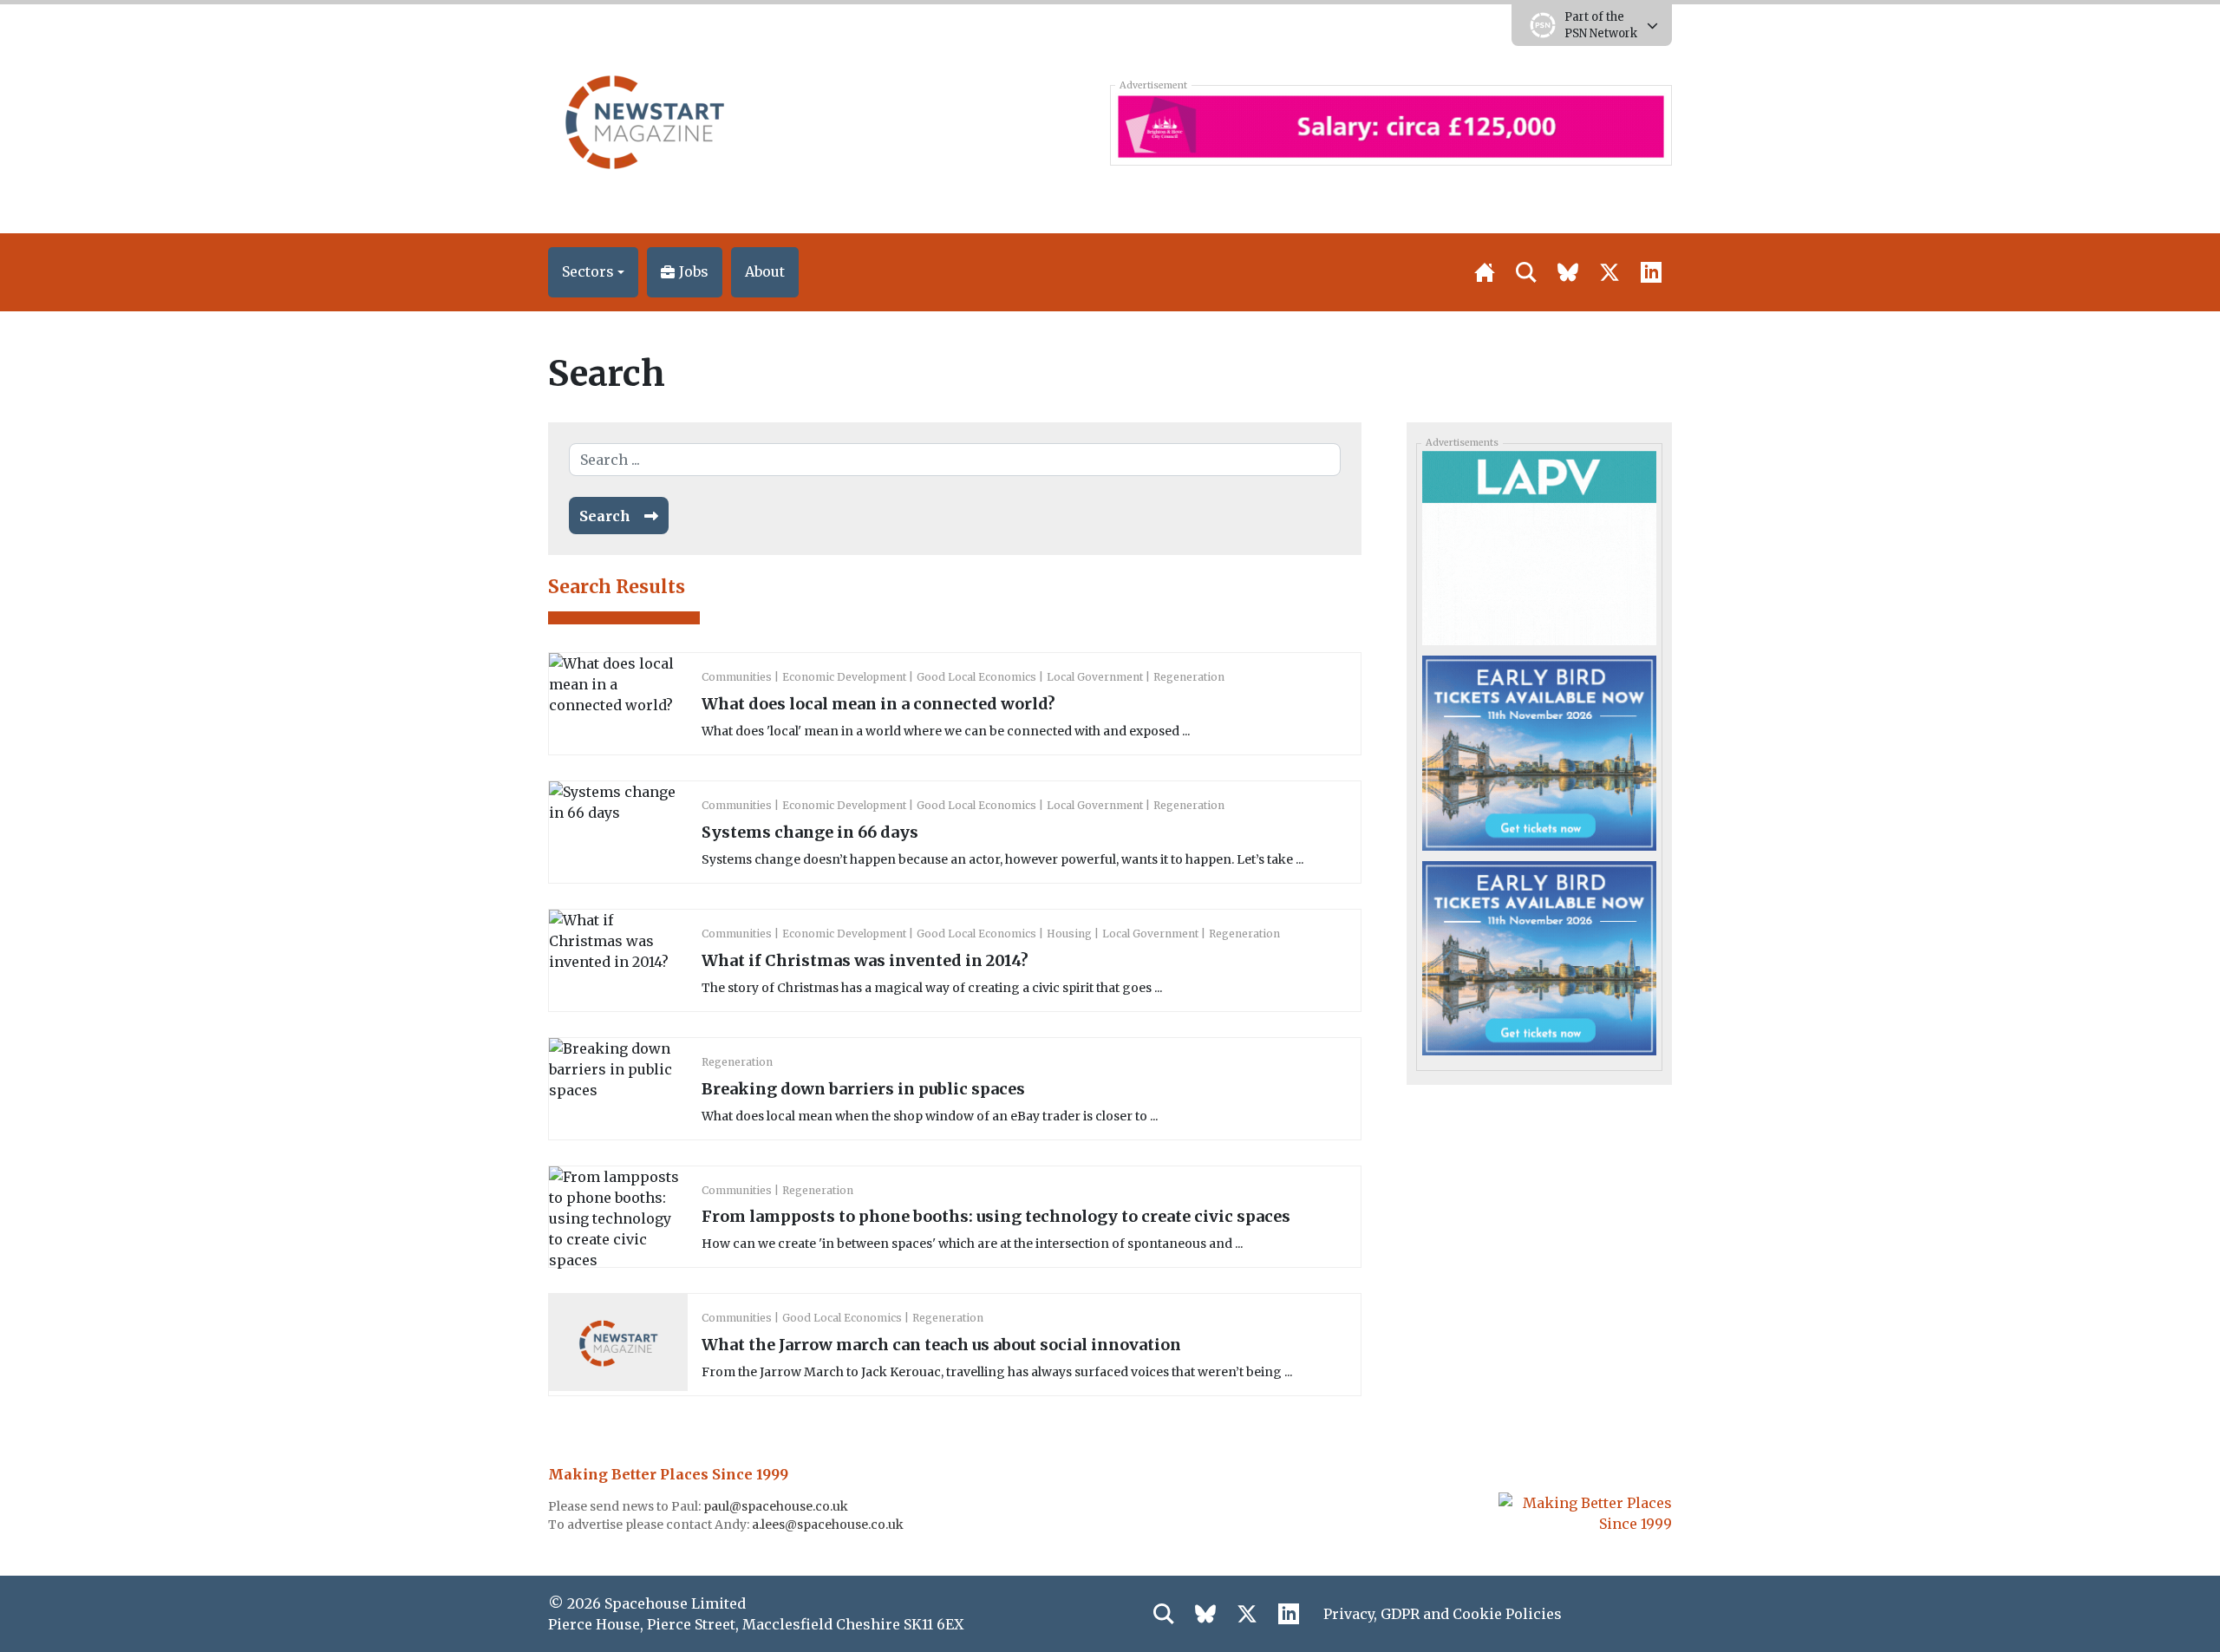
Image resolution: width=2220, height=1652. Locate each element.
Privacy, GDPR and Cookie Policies (1443, 1614)
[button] (593, 272)
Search (605, 516)
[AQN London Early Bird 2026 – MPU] (1539, 752)
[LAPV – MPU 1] (1539, 547)
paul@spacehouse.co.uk (777, 1506)
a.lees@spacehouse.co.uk (829, 1525)
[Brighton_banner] (1391, 125)
